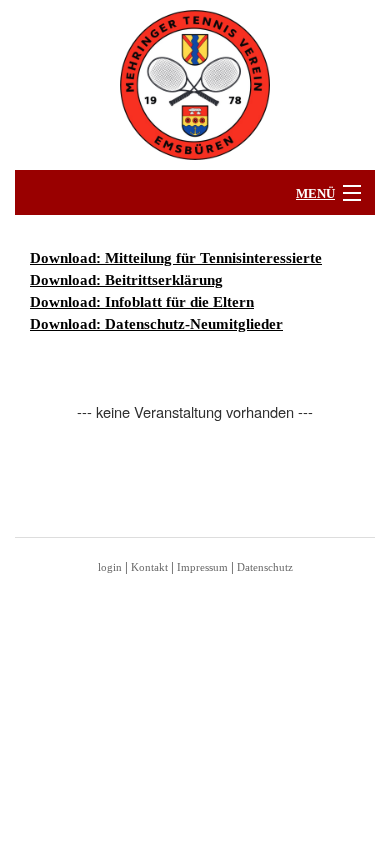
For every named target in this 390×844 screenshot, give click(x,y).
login (110, 567)
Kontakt (149, 567)
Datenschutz (265, 567)
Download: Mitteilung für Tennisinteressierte (176, 258)
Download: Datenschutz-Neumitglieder (156, 324)
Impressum (202, 567)
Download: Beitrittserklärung (126, 280)
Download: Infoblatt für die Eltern (142, 302)
